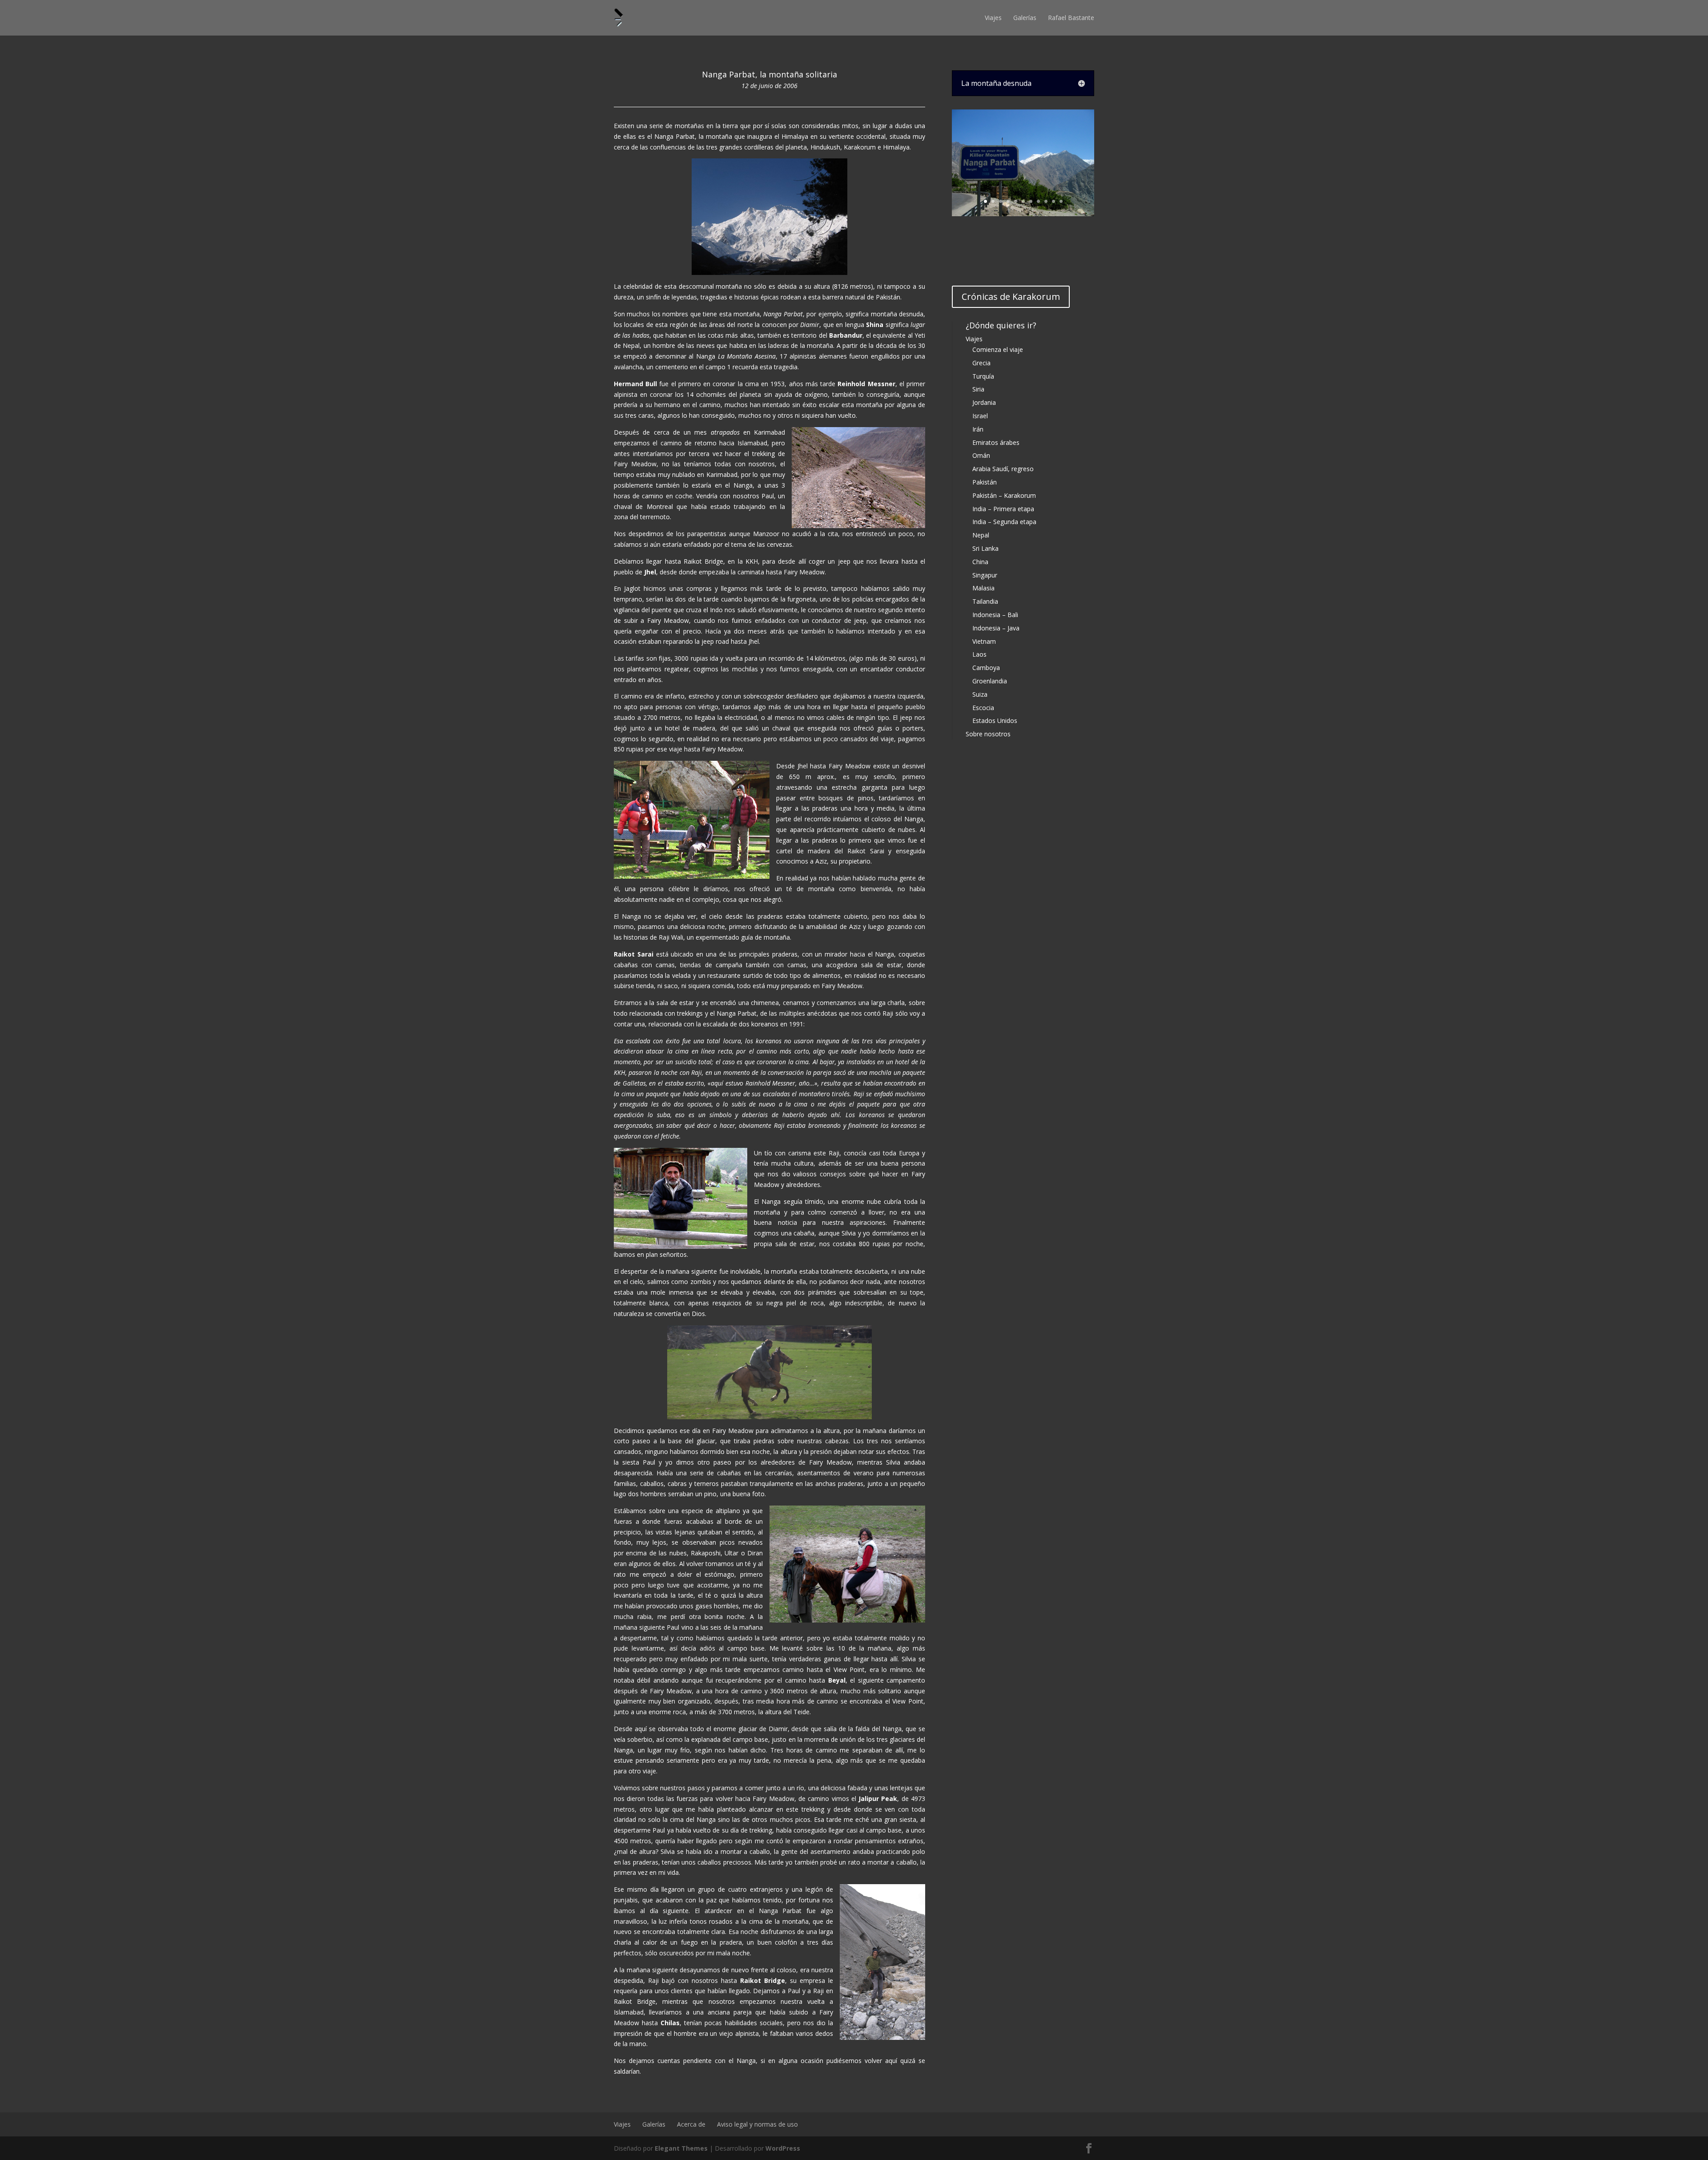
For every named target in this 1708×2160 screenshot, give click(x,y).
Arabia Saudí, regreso (1003, 469)
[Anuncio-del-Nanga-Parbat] (1023, 214)
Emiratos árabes (996, 442)
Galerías (1025, 18)
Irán (978, 429)
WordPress (783, 2148)
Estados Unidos (995, 721)
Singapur (985, 575)
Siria (978, 389)
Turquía (983, 376)
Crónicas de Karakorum (1011, 297)
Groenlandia (990, 681)
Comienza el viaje (998, 349)
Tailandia (985, 601)
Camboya (986, 668)
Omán (981, 455)
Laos (979, 654)
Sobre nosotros (988, 734)
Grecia (981, 363)
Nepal (981, 535)
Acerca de (691, 2124)
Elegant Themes (681, 2148)
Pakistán (985, 482)
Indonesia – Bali (995, 615)
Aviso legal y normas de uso (757, 2124)
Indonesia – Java (996, 628)
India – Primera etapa (1003, 509)
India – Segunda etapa (1004, 522)
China (980, 562)
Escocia (983, 708)
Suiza (980, 694)
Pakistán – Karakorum (1004, 495)
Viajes (993, 18)
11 (1061, 201)
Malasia (983, 588)
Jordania (984, 402)
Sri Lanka (985, 548)
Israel (980, 416)
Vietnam (984, 641)
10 (1053, 201)
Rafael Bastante (1071, 18)
